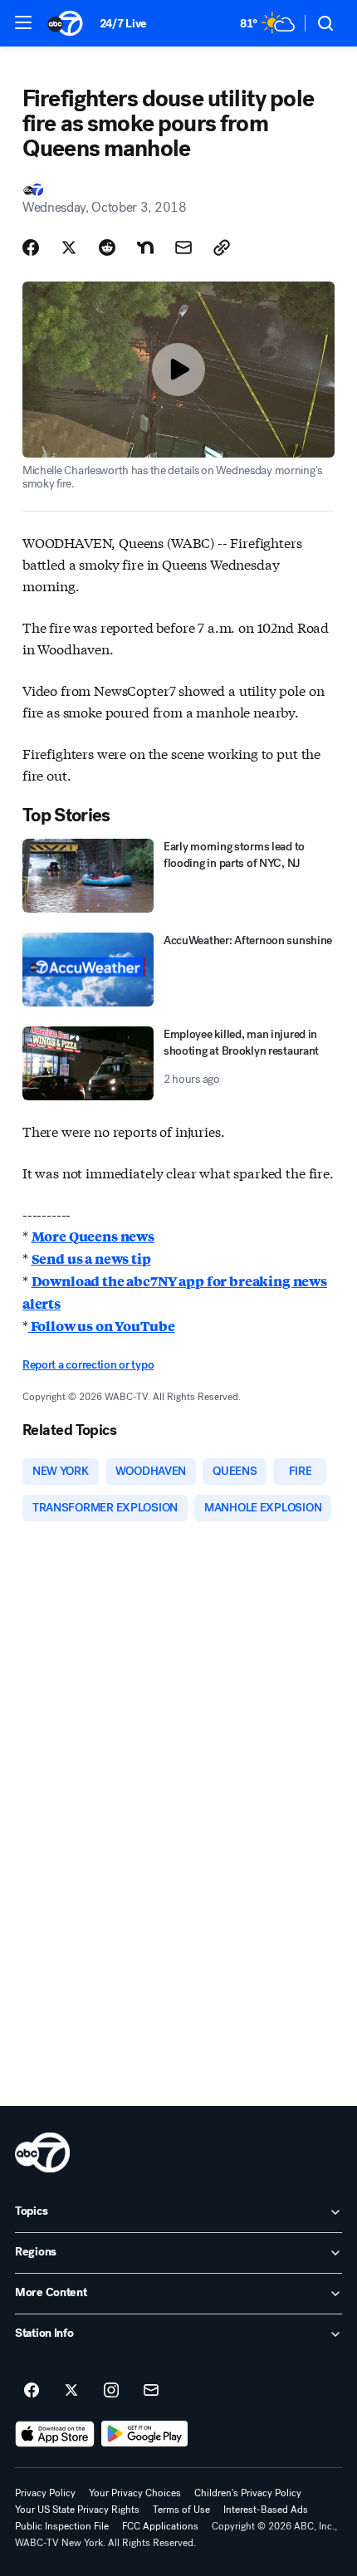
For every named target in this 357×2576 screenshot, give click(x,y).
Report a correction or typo (88, 1365)
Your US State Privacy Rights (77, 2510)
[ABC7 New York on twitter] (71, 2391)
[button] (23, 22)
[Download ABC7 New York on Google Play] (145, 2434)
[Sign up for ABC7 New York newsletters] (151, 2391)
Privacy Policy (45, 2493)
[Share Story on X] (69, 247)
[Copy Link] (222, 247)
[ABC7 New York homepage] (65, 23)
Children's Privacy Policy (248, 2493)
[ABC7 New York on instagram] (111, 2391)
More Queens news (93, 1236)
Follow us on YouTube (102, 1326)
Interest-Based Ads (266, 2510)
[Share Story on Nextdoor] (145, 247)
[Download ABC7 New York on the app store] (55, 2434)
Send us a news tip (91, 1259)
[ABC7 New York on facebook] (32, 2391)
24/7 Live (123, 24)
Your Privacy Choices (135, 2493)
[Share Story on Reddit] (107, 247)
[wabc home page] (42, 2152)
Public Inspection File (62, 2526)
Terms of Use (181, 2510)
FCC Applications (160, 2526)
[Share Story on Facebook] (31, 247)
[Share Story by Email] (183, 247)
